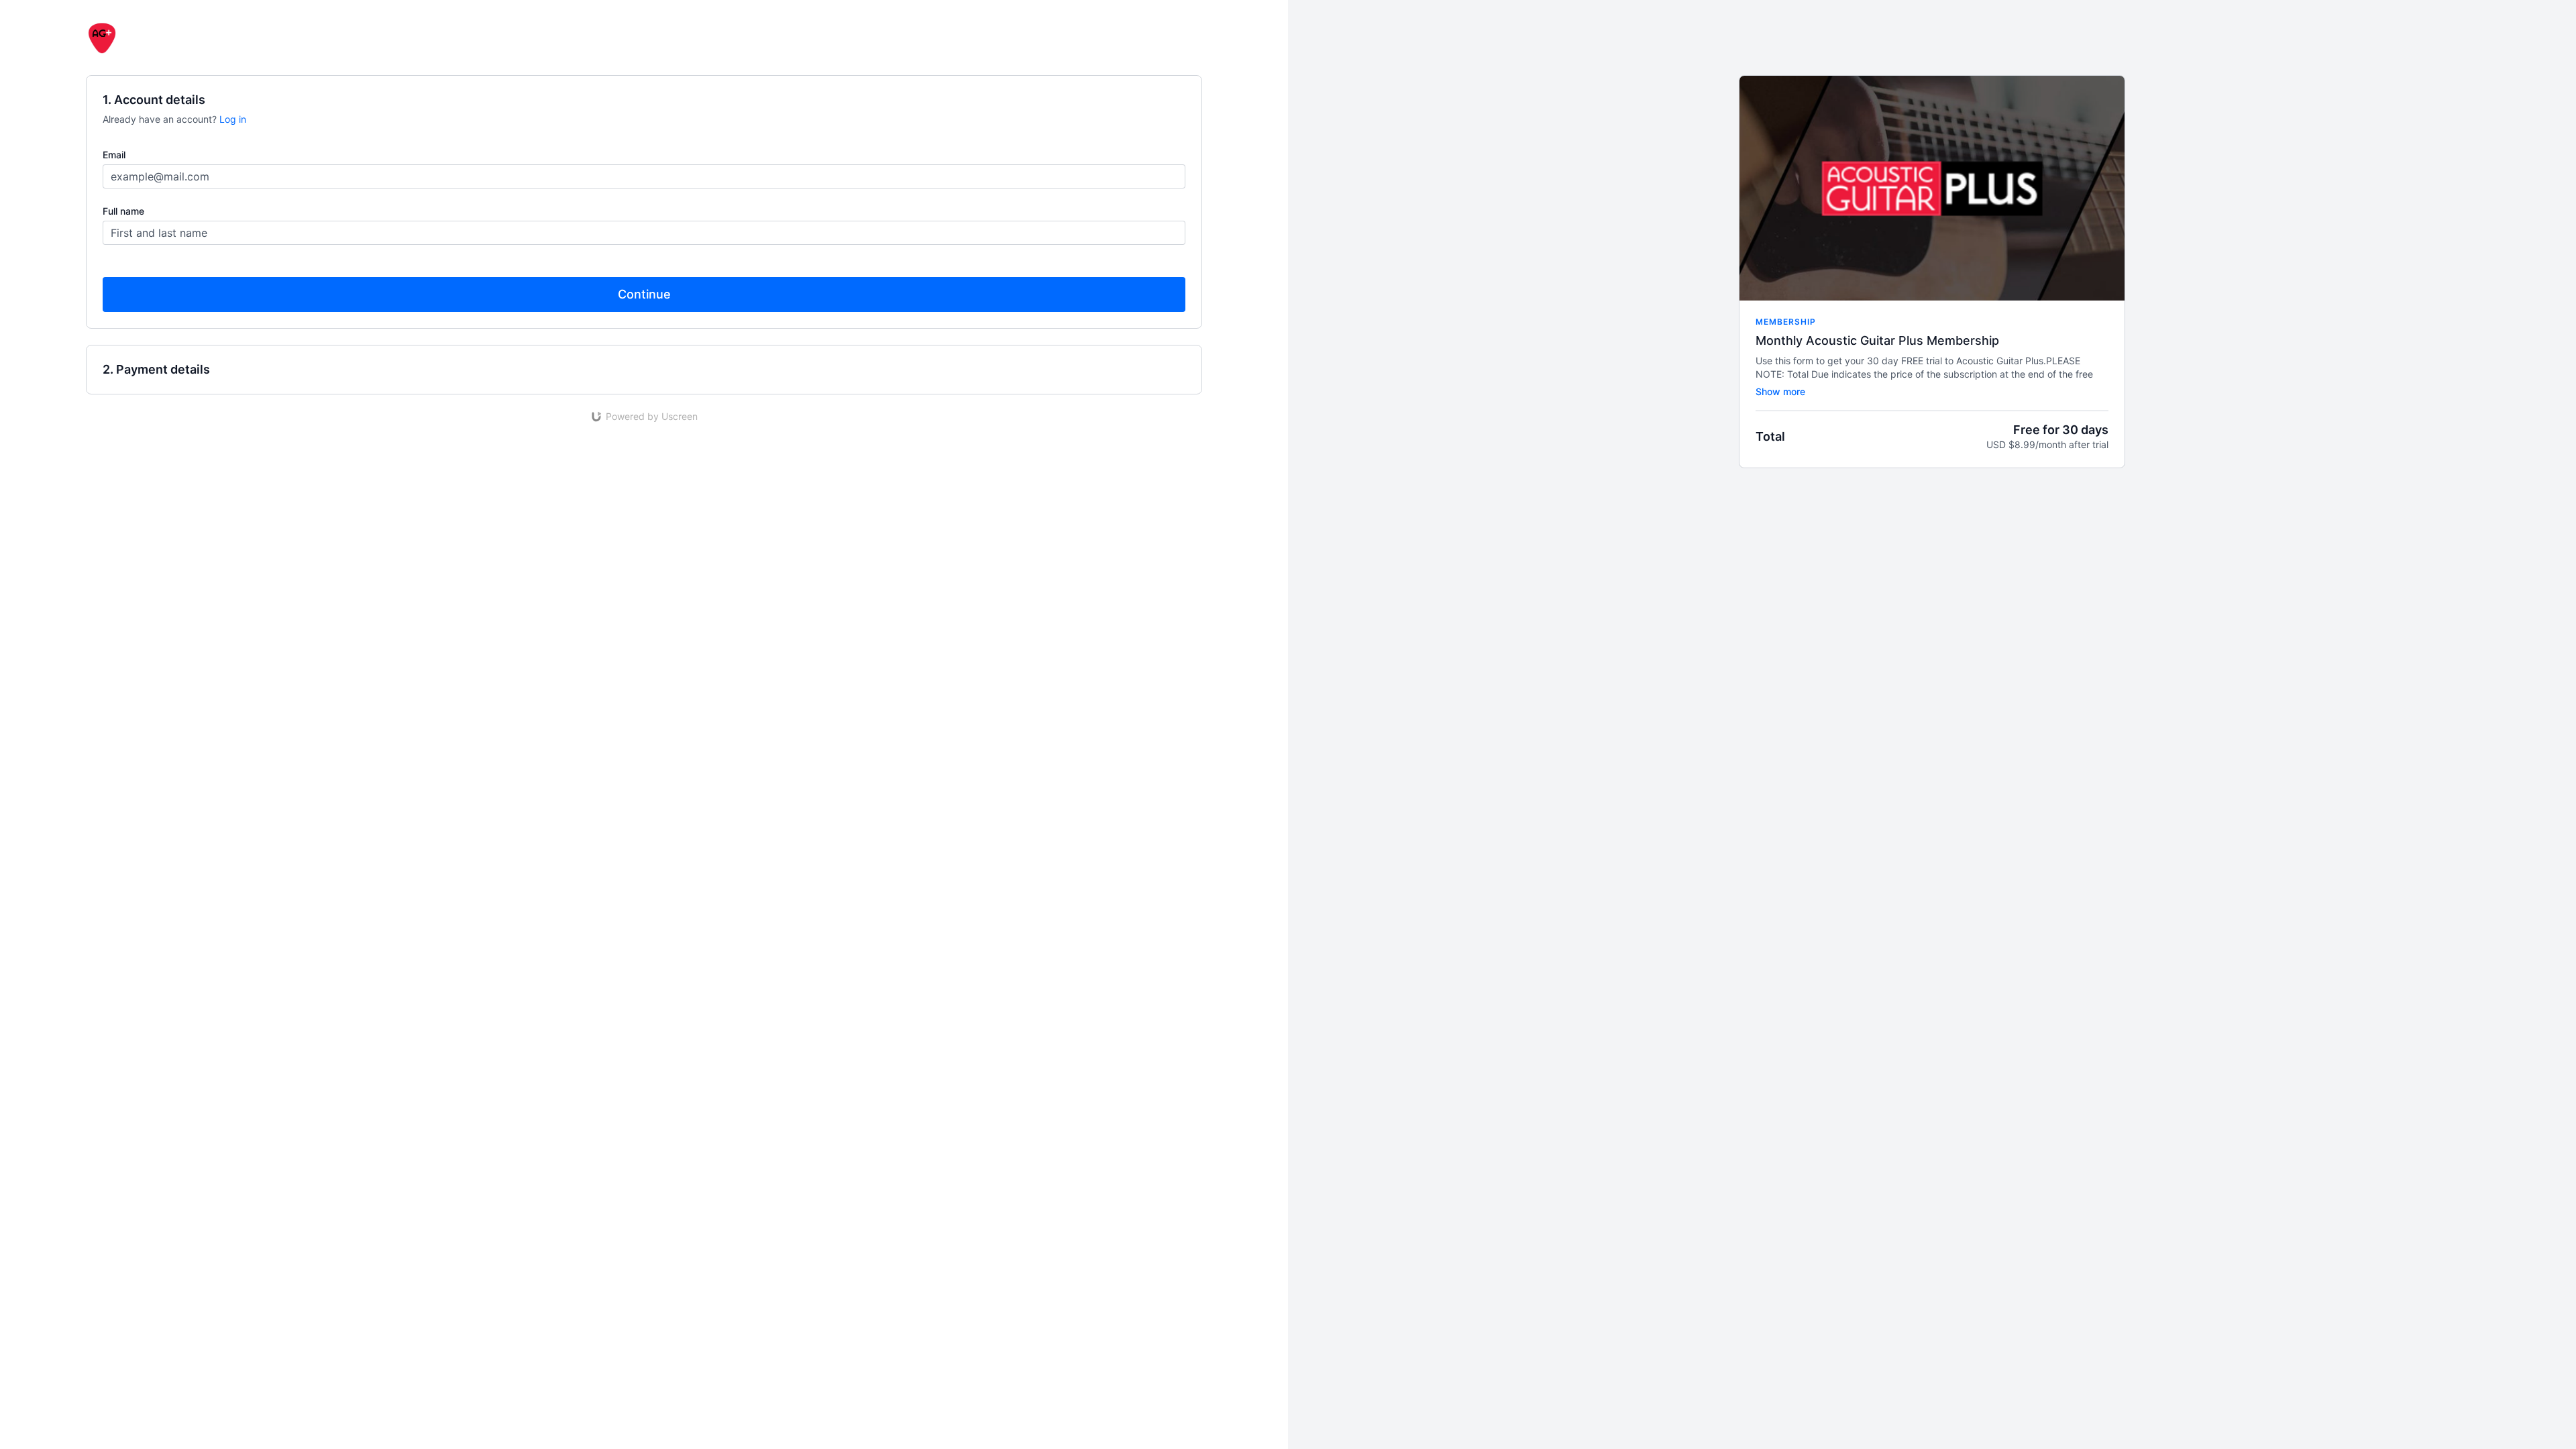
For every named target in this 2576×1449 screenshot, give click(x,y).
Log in (233, 119)
